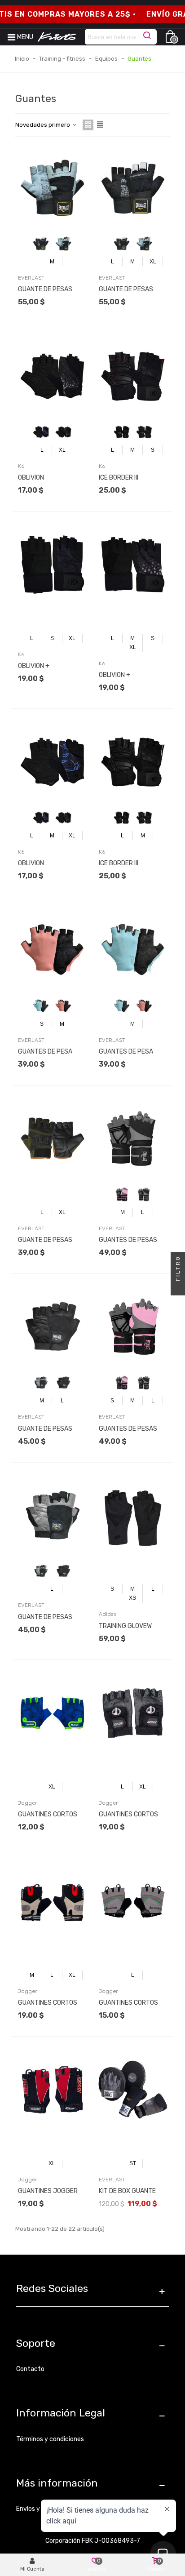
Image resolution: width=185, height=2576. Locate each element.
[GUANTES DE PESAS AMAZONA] (133, 1139)
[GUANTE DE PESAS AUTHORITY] (52, 1327)
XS (132, 1598)
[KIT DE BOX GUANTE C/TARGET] (133, 2090)
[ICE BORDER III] (133, 376)
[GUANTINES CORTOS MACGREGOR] (52, 1713)
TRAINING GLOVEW (125, 1626)
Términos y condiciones (50, 2439)
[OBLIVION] (52, 376)
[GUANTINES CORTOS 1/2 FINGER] (133, 1713)
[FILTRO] (178, 1288)
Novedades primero (43, 125)
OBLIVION (31, 478)
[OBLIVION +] (52, 565)
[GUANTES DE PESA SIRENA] (52, 950)
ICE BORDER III (119, 478)
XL (153, 262)
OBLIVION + (34, 666)
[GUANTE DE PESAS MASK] (52, 1139)
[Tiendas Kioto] (57, 37)
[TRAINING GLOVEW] (133, 1516)
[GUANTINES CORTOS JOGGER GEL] (133, 1901)
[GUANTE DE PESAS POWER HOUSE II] (52, 188)
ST (133, 2163)
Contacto (30, 2369)
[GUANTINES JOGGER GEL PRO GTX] (52, 2090)
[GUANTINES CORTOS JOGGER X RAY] (52, 1901)
